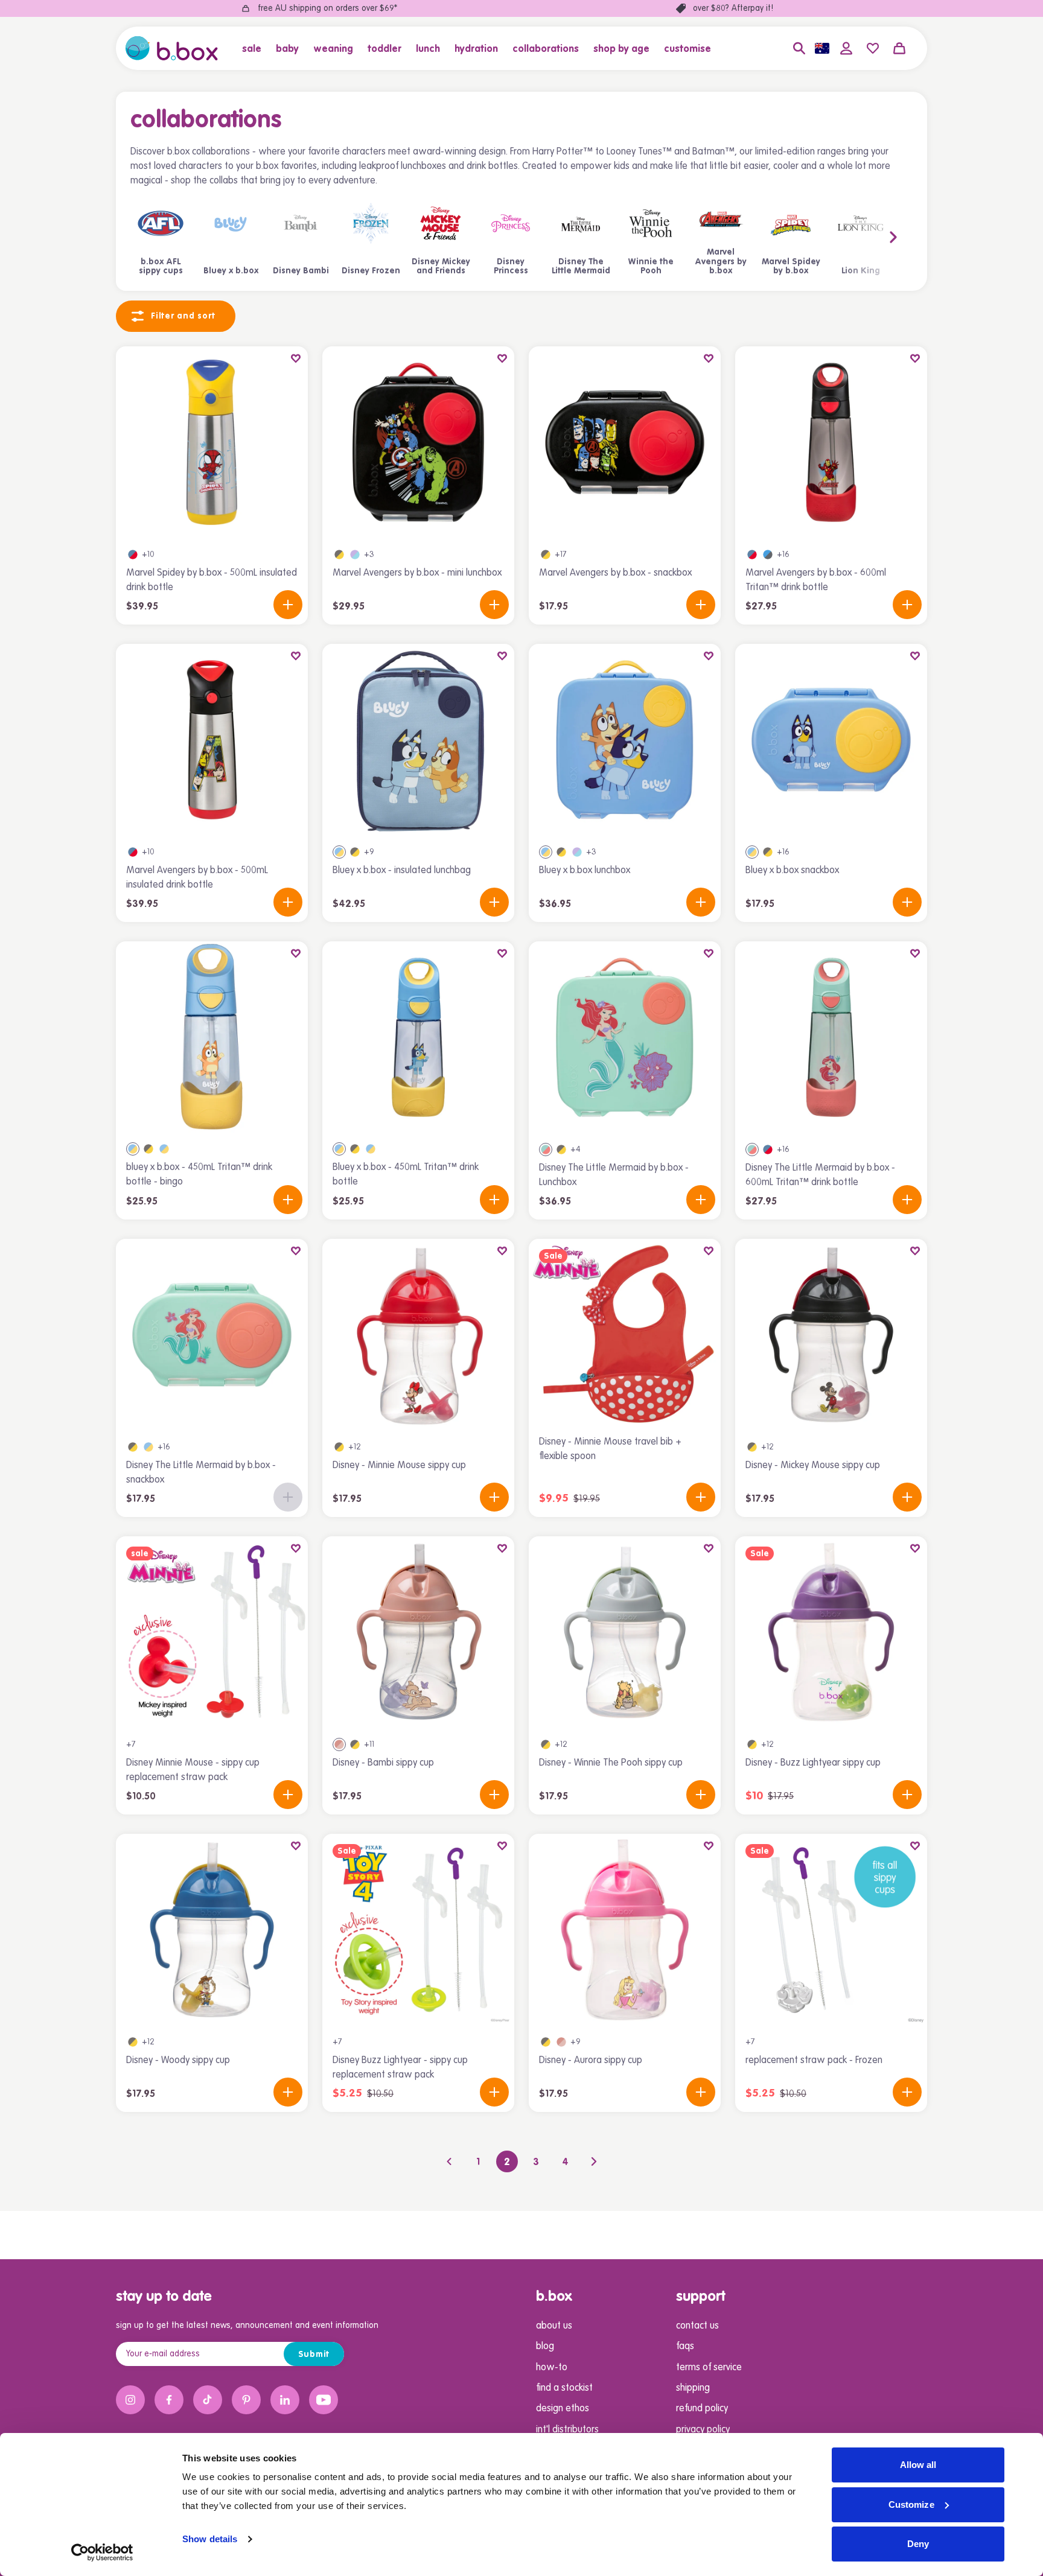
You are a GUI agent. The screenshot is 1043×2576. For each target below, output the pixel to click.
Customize (911, 2504)
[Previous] (449, 2161)
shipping (693, 2388)
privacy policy (703, 2430)
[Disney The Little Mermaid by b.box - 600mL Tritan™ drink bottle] (831, 1037)
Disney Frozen (371, 271)
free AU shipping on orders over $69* (327, 8)
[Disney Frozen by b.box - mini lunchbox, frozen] (355, 555)
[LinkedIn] (285, 2400)
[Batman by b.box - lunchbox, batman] (561, 852)
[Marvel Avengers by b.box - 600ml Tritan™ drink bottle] (831, 442)
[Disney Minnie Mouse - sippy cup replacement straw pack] (212, 1632)
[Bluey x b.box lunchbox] (625, 740)
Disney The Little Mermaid (581, 267)
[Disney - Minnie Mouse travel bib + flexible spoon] (625, 1335)
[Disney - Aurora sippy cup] (625, 1930)
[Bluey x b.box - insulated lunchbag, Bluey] (339, 852)
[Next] (594, 2161)
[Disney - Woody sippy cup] (212, 1930)
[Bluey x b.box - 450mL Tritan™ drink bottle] (418, 1037)
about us (554, 2326)
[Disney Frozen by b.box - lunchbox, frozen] (577, 852)
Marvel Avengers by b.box (721, 262)
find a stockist (564, 2388)
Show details (210, 2539)
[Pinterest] (246, 2400)
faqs (685, 2347)
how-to (552, 2368)
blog (545, 2347)
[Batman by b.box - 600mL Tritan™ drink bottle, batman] (148, 1149)
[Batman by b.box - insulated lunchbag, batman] (355, 852)
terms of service (709, 2368)
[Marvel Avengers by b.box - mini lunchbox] (418, 442)
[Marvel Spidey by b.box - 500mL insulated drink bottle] (212, 442)
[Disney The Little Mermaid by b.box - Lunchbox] (625, 1037)
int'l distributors (567, 2430)
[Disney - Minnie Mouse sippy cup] (418, 1335)
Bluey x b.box (231, 271)
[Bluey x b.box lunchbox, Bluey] (546, 852)
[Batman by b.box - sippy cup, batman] (339, 1447)
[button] (255, 48)
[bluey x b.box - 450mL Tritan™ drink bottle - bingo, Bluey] (133, 1149)
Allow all (918, 2465)
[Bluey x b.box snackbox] (831, 740)
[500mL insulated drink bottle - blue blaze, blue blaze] (133, 555)
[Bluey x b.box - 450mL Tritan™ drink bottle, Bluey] (164, 1149)
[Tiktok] (208, 2400)
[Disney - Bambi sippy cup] (418, 1632)
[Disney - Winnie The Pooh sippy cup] (625, 1632)
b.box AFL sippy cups (161, 267)
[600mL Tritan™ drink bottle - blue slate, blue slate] (768, 555)
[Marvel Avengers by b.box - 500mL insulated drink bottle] (212, 740)
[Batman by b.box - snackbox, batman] (546, 555)
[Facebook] (169, 2400)
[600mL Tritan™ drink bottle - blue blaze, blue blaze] (752, 555)
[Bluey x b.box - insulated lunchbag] (418, 740)
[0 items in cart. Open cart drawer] (899, 48)
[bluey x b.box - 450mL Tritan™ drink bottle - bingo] (212, 1037)
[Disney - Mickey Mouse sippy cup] (831, 1335)
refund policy (702, 2409)
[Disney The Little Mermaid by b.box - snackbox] (212, 1335)
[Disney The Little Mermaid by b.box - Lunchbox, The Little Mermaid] (546, 1150)
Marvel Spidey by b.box (791, 267)
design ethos (563, 2409)
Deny (918, 2544)
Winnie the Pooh (651, 267)
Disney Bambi (301, 271)
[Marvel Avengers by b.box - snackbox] (625, 442)
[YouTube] (324, 2400)
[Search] (799, 48)
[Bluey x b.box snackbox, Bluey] (752, 852)
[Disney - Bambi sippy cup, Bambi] (339, 1744)
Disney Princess (511, 267)
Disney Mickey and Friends (441, 267)
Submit (314, 2355)
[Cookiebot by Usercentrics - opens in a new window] (102, 2552)
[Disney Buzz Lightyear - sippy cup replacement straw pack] (418, 1930)
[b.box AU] (172, 48)
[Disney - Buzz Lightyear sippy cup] (831, 1632)
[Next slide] (870, 237)
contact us (697, 2326)
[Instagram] (130, 2400)
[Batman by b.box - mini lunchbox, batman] (339, 555)
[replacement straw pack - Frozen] (831, 1930)
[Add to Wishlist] (296, 358)
